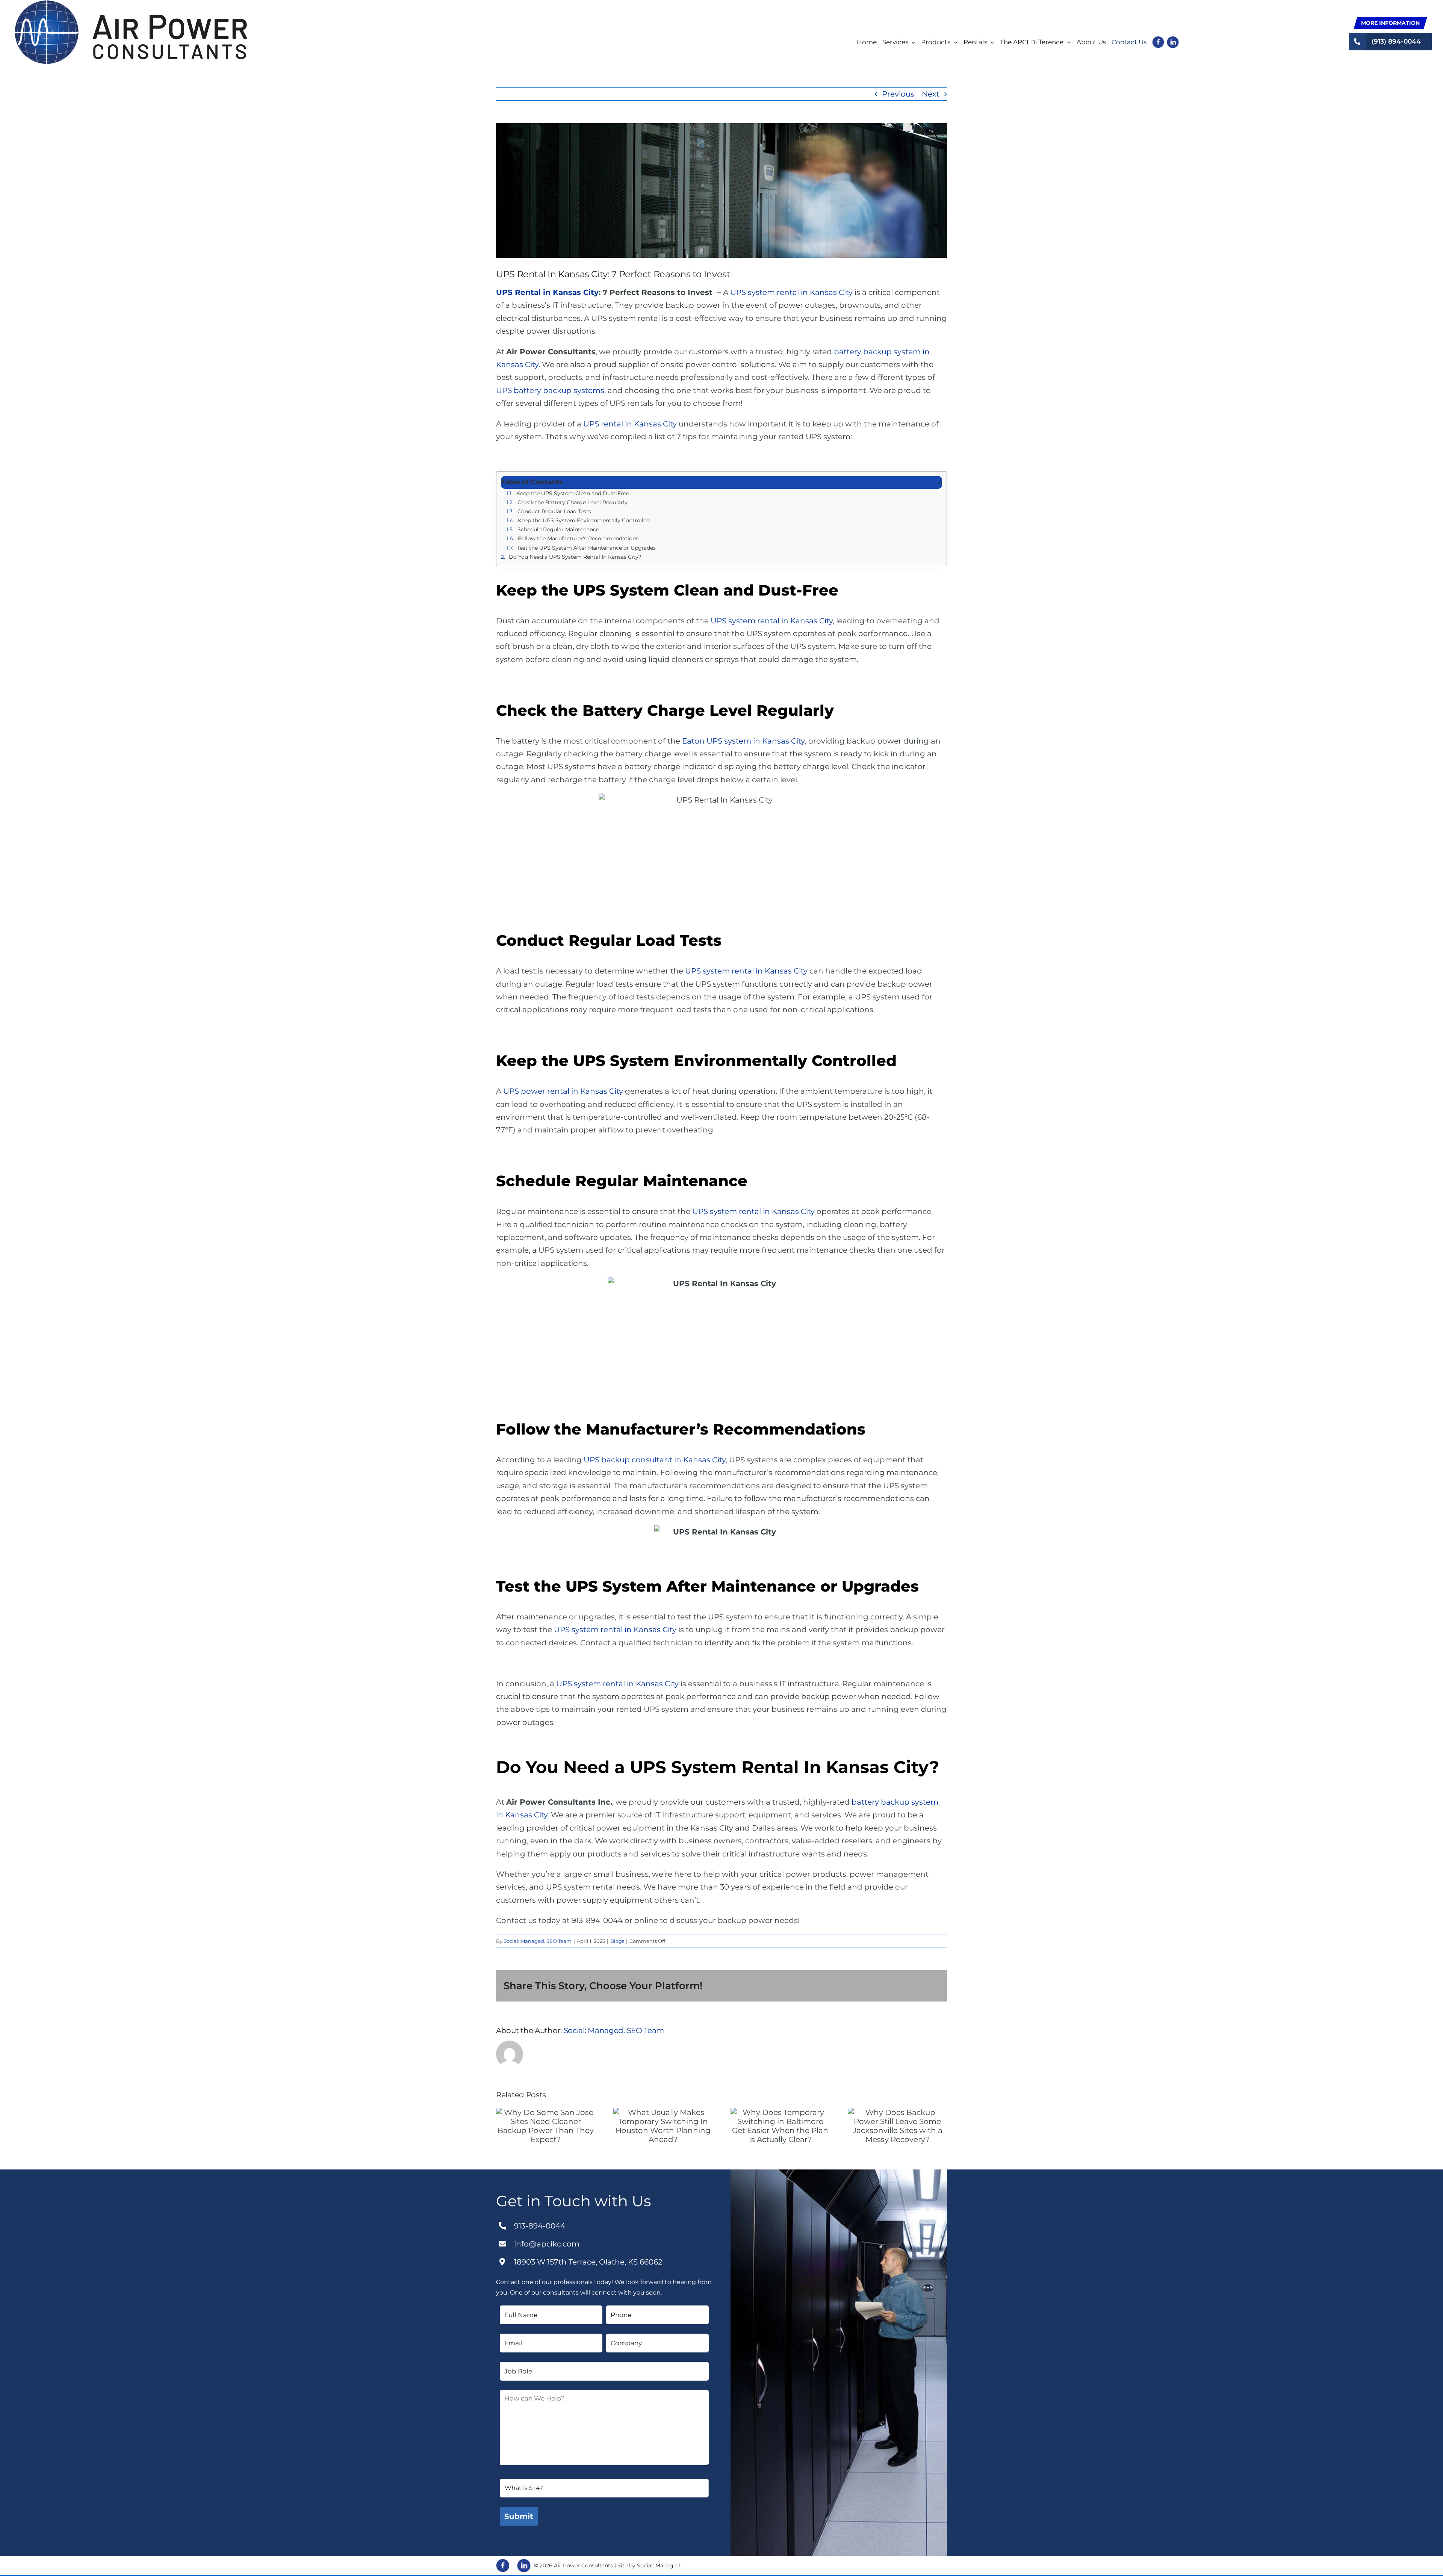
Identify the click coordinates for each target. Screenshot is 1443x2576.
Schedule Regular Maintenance (558, 529)
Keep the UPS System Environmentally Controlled (584, 520)
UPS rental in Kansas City (630, 424)
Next (931, 94)
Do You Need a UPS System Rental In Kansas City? (575, 557)
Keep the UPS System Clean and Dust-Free (573, 493)
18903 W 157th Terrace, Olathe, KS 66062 (588, 2262)
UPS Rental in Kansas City (547, 292)
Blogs (617, 1941)
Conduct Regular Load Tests (554, 511)
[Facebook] (503, 2565)
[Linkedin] (524, 2565)
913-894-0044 (540, 2226)
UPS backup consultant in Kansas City (655, 1460)
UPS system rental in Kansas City (791, 292)
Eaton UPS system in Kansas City (743, 741)
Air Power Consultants (583, 2565)
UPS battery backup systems (550, 390)
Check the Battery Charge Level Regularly (573, 502)
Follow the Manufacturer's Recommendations (578, 538)
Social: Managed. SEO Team (538, 1941)
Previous (898, 94)
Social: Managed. (659, 2565)
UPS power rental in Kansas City (563, 1091)
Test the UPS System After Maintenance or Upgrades (586, 548)
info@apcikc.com (547, 2244)
